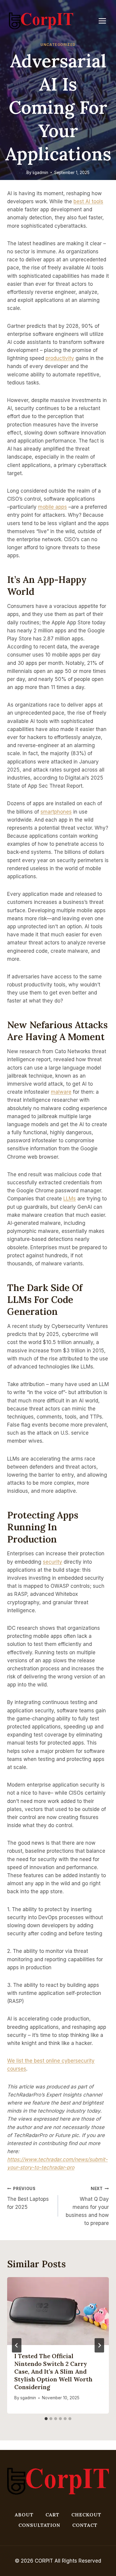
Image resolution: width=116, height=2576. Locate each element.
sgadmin (40, 173)
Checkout (86, 2515)
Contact (85, 2525)
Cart (52, 2515)
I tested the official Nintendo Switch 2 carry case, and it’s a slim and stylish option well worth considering (53, 2371)
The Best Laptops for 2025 (28, 2198)
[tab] (46, 2419)
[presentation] (58, 2311)
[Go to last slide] (17, 2345)
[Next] (99, 2345)
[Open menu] (105, 21)
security (52, 1562)
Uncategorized (58, 45)
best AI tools (88, 201)
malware (61, 1092)
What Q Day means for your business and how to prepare (87, 2206)
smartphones (56, 812)
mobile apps (52, 507)
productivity (60, 358)
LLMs (70, 1199)
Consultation (39, 2525)
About (24, 2515)
